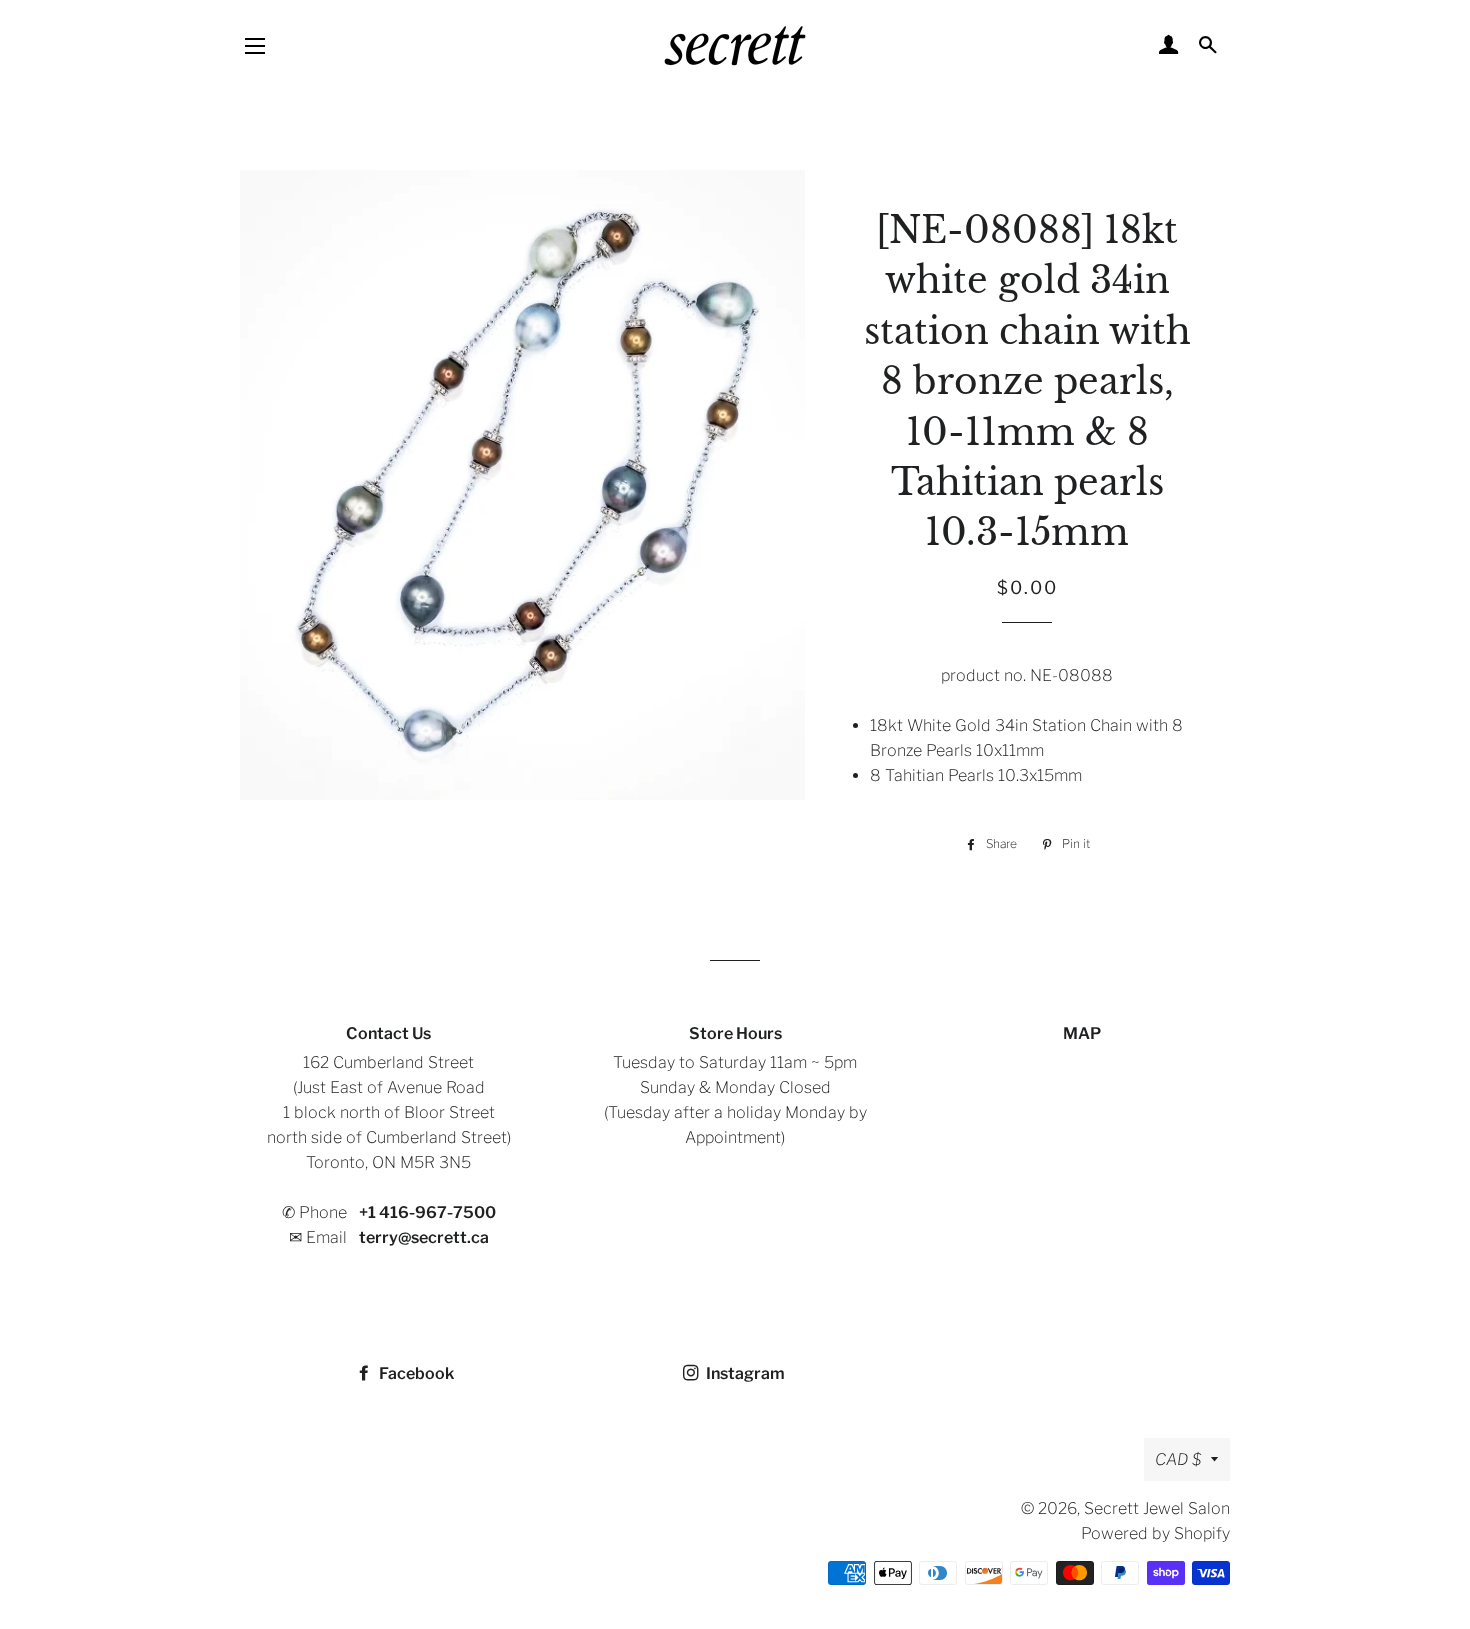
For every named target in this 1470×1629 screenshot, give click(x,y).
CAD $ (1178, 1459)
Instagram (744, 1373)
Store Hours (735, 1033)
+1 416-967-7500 (427, 1212)
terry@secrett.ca (424, 1237)
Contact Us (388, 1033)
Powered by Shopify (1155, 1533)
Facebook (415, 1373)
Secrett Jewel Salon (1157, 1508)
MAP (1082, 1033)
